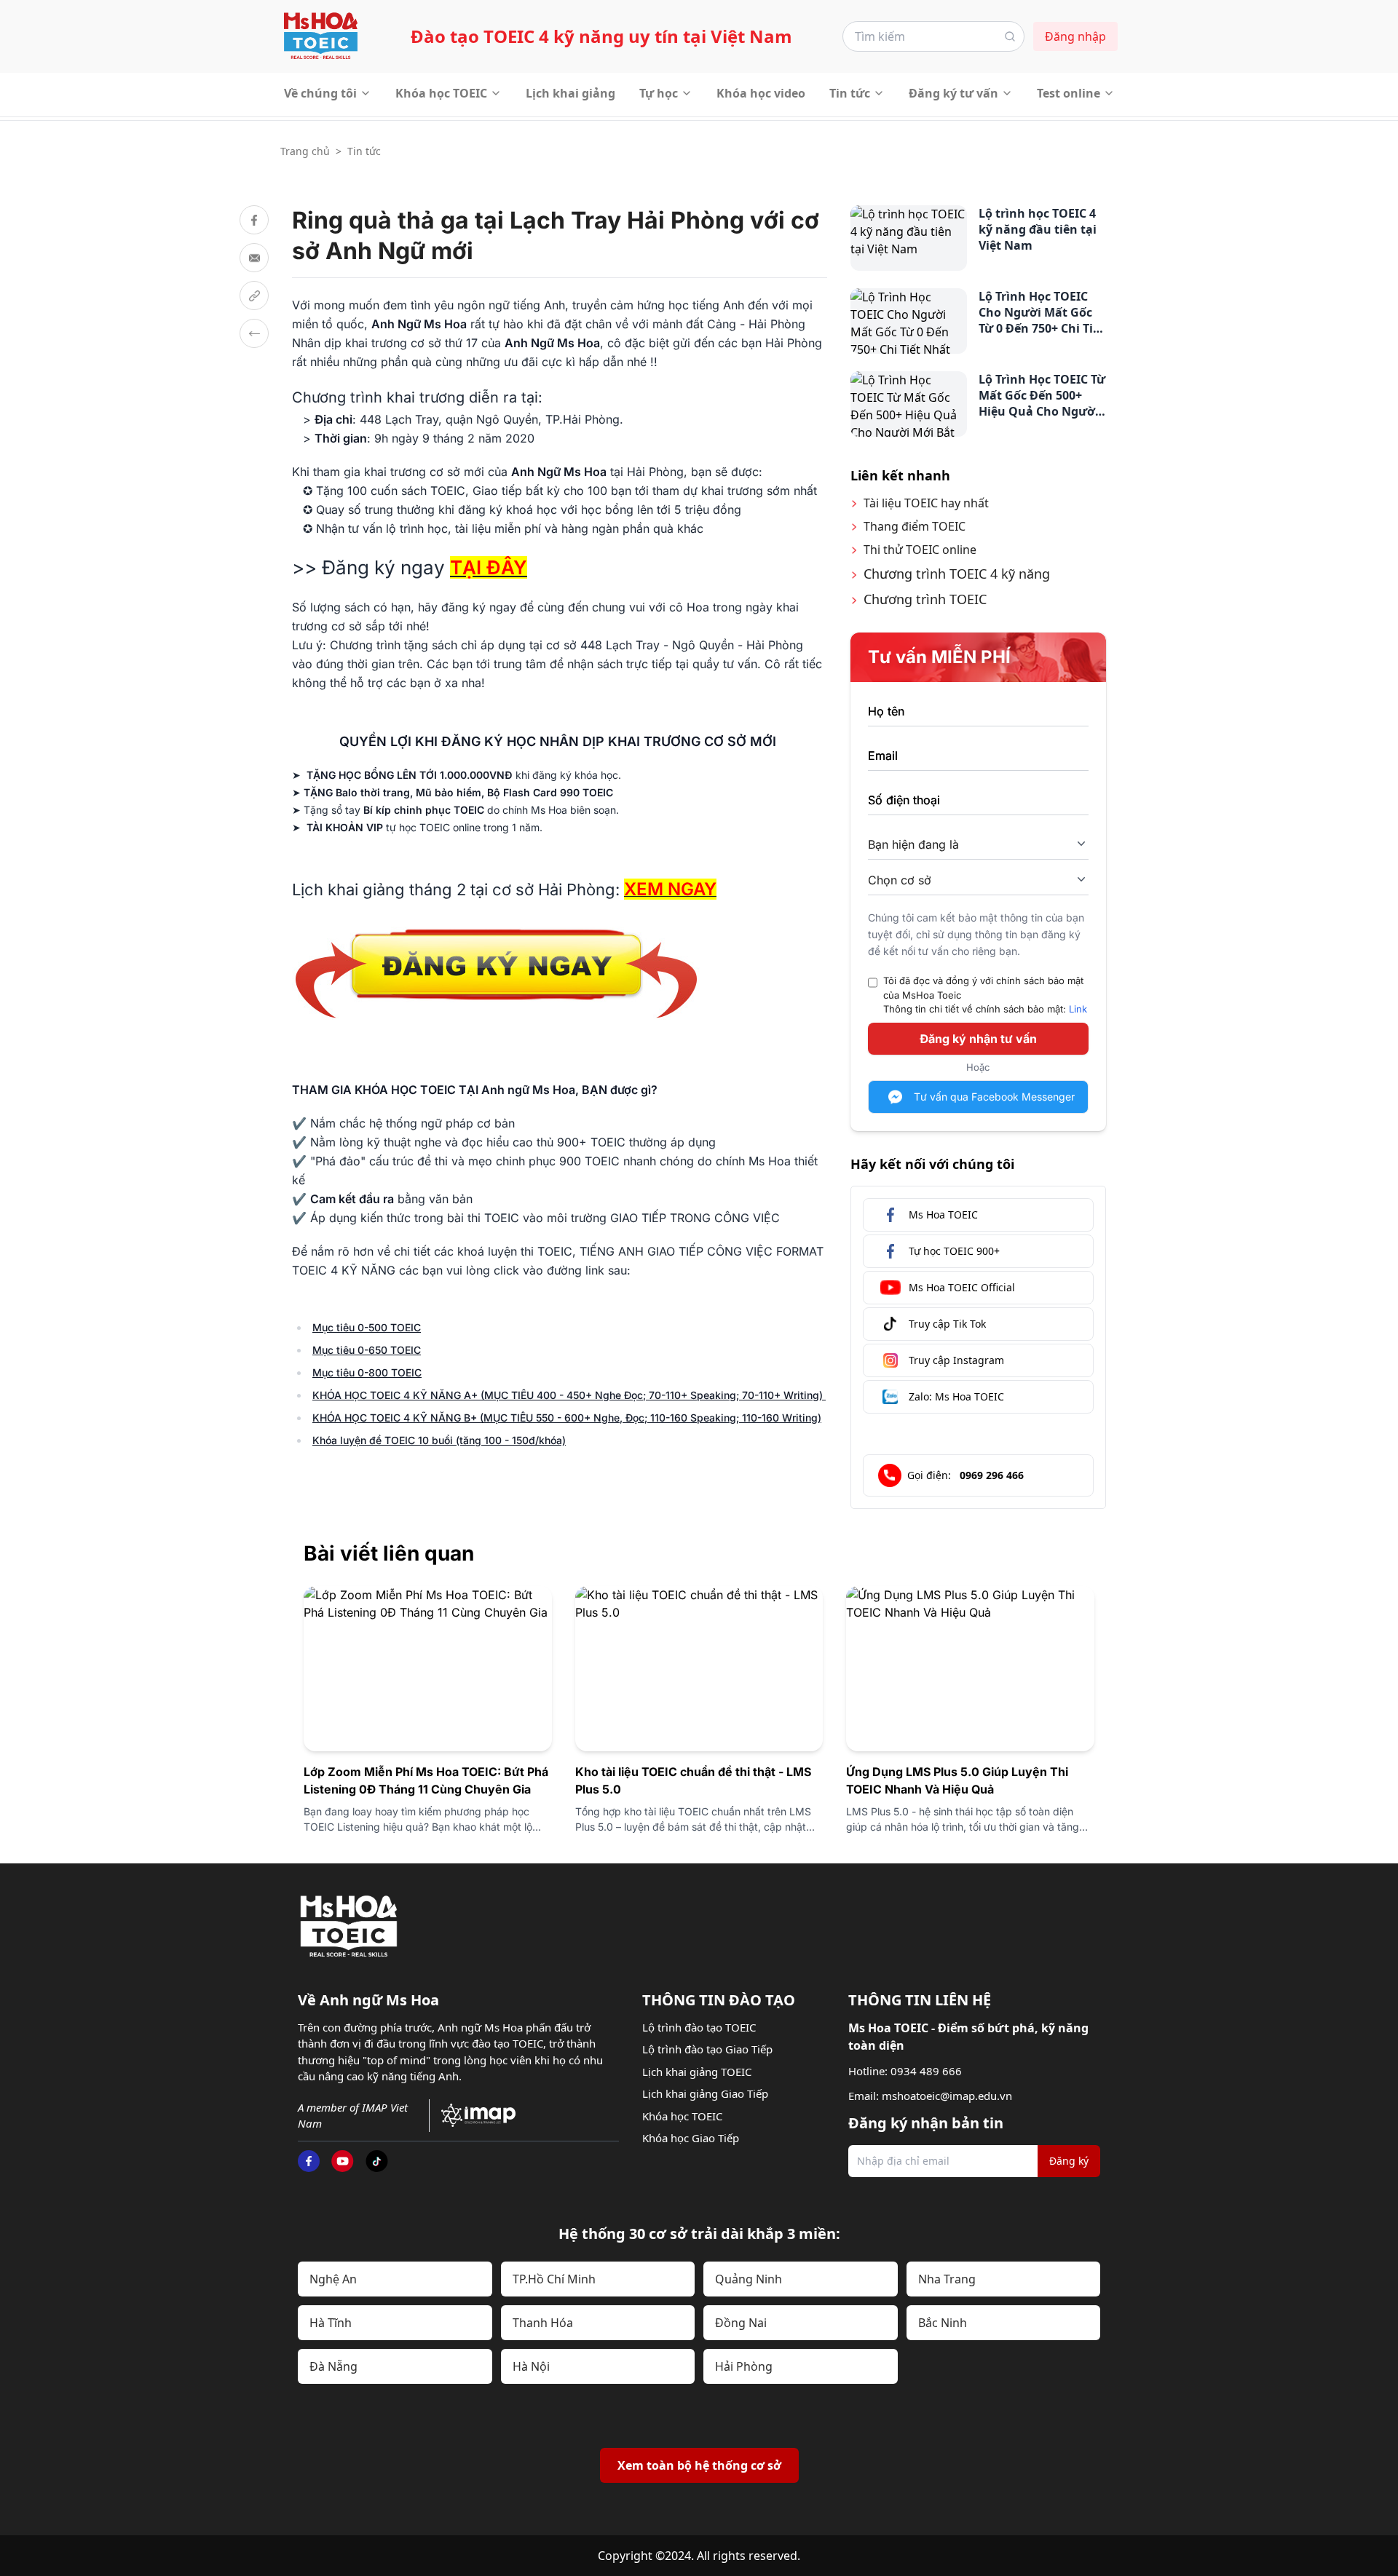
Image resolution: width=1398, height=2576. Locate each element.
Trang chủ (305, 151)
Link (1078, 1009)
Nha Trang (947, 2279)
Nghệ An (333, 2279)
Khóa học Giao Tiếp (691, 2138)
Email (883, 756)
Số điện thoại (904, 800)
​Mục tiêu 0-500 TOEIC (367, 1327)
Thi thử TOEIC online (920, 550)
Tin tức (850, 93)
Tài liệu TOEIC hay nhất (926, 503)
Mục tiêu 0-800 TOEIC (367, 1372)
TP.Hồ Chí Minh (554, 2279)
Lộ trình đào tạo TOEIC (699, 2027)
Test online (1069, 93)
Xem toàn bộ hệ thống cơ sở (699, 2465)
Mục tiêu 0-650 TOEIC (367, 1350)
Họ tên (886, 711)
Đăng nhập (1075, 36)
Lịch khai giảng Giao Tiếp (705, 2093)
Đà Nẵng (333, 2366)
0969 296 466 (992, 1475)
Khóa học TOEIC (441, 93)
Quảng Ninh (749, 2279)
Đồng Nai (741, 2323)
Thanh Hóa (543, 2323)
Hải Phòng (744, 2366)
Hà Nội (531, 2366)
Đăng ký (1069, 2161)
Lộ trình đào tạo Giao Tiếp (707, 2049)
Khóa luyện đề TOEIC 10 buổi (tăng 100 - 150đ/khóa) (439, 1440)
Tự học (659, 93)
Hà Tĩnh (331, 2323)
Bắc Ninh (943, 2323)
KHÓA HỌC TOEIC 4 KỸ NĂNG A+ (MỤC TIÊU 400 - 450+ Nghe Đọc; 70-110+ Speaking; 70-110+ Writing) (569, 1395)
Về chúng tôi (320, 93)
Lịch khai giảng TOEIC (697, 2072)
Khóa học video (761, 93)
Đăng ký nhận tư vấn (978, 1039)
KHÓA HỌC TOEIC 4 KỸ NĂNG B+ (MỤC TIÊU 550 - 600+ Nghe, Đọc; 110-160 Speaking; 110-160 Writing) (567, 1418)
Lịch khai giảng (570, 93)
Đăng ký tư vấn (953, 93)
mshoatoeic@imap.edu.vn (947, 2096)
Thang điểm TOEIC (915, 526)
